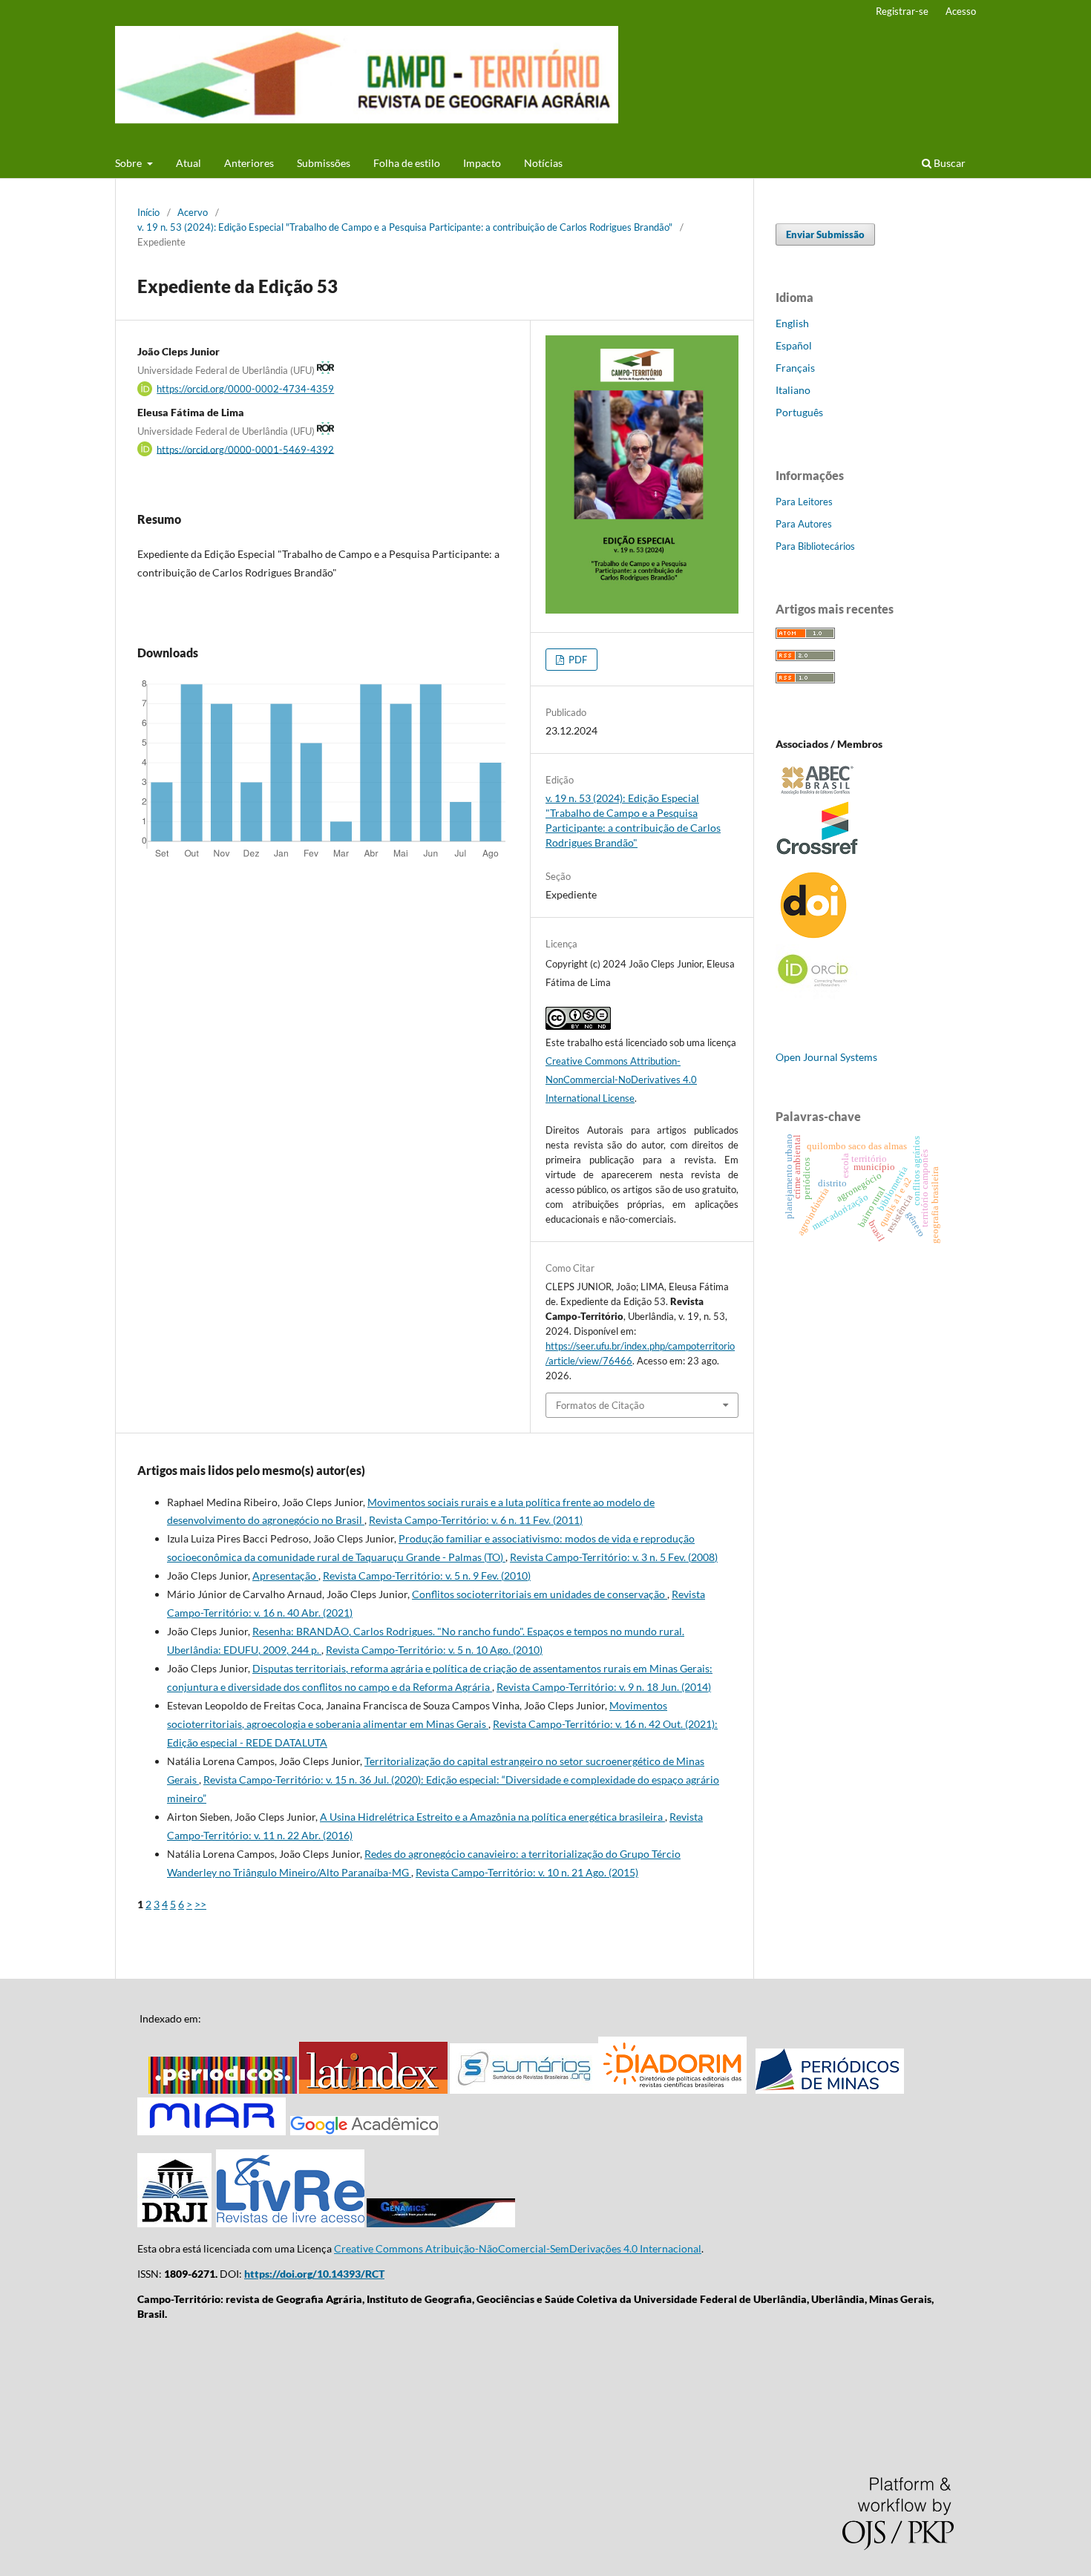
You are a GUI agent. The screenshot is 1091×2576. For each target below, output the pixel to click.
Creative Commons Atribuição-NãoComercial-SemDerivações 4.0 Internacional (518, 2248)
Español (794, 345)
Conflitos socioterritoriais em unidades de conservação (540, 1594)
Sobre (130, 163)
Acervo (193, 212)
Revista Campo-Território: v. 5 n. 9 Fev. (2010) (427, 1575)
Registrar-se (902, 11)
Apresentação (285, 1575)
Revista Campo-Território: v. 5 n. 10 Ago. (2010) (434, 1650)
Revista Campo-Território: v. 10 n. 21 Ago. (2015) (527, 1872)
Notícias (543, 163)
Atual (189, 163)
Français (795, 368)
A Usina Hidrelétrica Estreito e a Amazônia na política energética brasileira (492, 1817)
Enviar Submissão (825, 234)
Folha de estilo (407, 163)
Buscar (949, 163)
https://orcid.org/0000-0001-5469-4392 (245, 449)
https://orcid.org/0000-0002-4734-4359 (245, 389)
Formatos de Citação (600, 1405)
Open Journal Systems (826, 1057)
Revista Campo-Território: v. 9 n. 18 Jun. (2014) (604, 1687)
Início (148, 212)
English (792, 323)
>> (200, 1904)
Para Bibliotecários (815, 546)
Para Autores (804, 524)
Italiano (793, 390)
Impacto (482, 163)
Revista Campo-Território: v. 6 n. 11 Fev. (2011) (476, 1520)
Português (799, 412)
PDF (577, 660)
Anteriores (249, 163)
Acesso (961, 11)
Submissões (324, 163)
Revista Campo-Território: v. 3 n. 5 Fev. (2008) (614, 1557)
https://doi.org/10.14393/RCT (314, 2274)
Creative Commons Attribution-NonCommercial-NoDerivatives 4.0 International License (621, 1080)
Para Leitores (804, 502)
